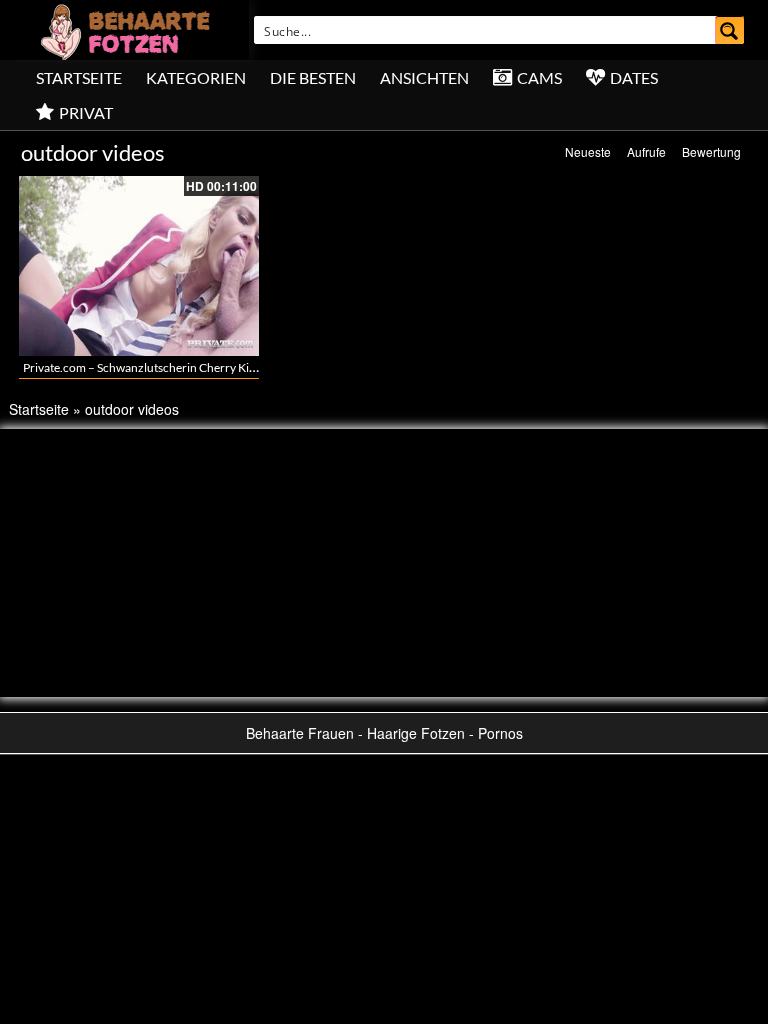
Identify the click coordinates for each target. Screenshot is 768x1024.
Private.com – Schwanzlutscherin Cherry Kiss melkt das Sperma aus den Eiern (223, 367)
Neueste (588, 151)
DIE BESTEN (313, 77)
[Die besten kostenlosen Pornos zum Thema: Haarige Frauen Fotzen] (128, 30)
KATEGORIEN (196, 77)
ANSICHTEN (424, 77)
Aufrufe (646, 151)
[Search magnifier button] (730, 30)
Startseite (79, 77)
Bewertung (711, 151)
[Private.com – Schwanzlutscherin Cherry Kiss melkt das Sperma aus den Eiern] (139, 266)
